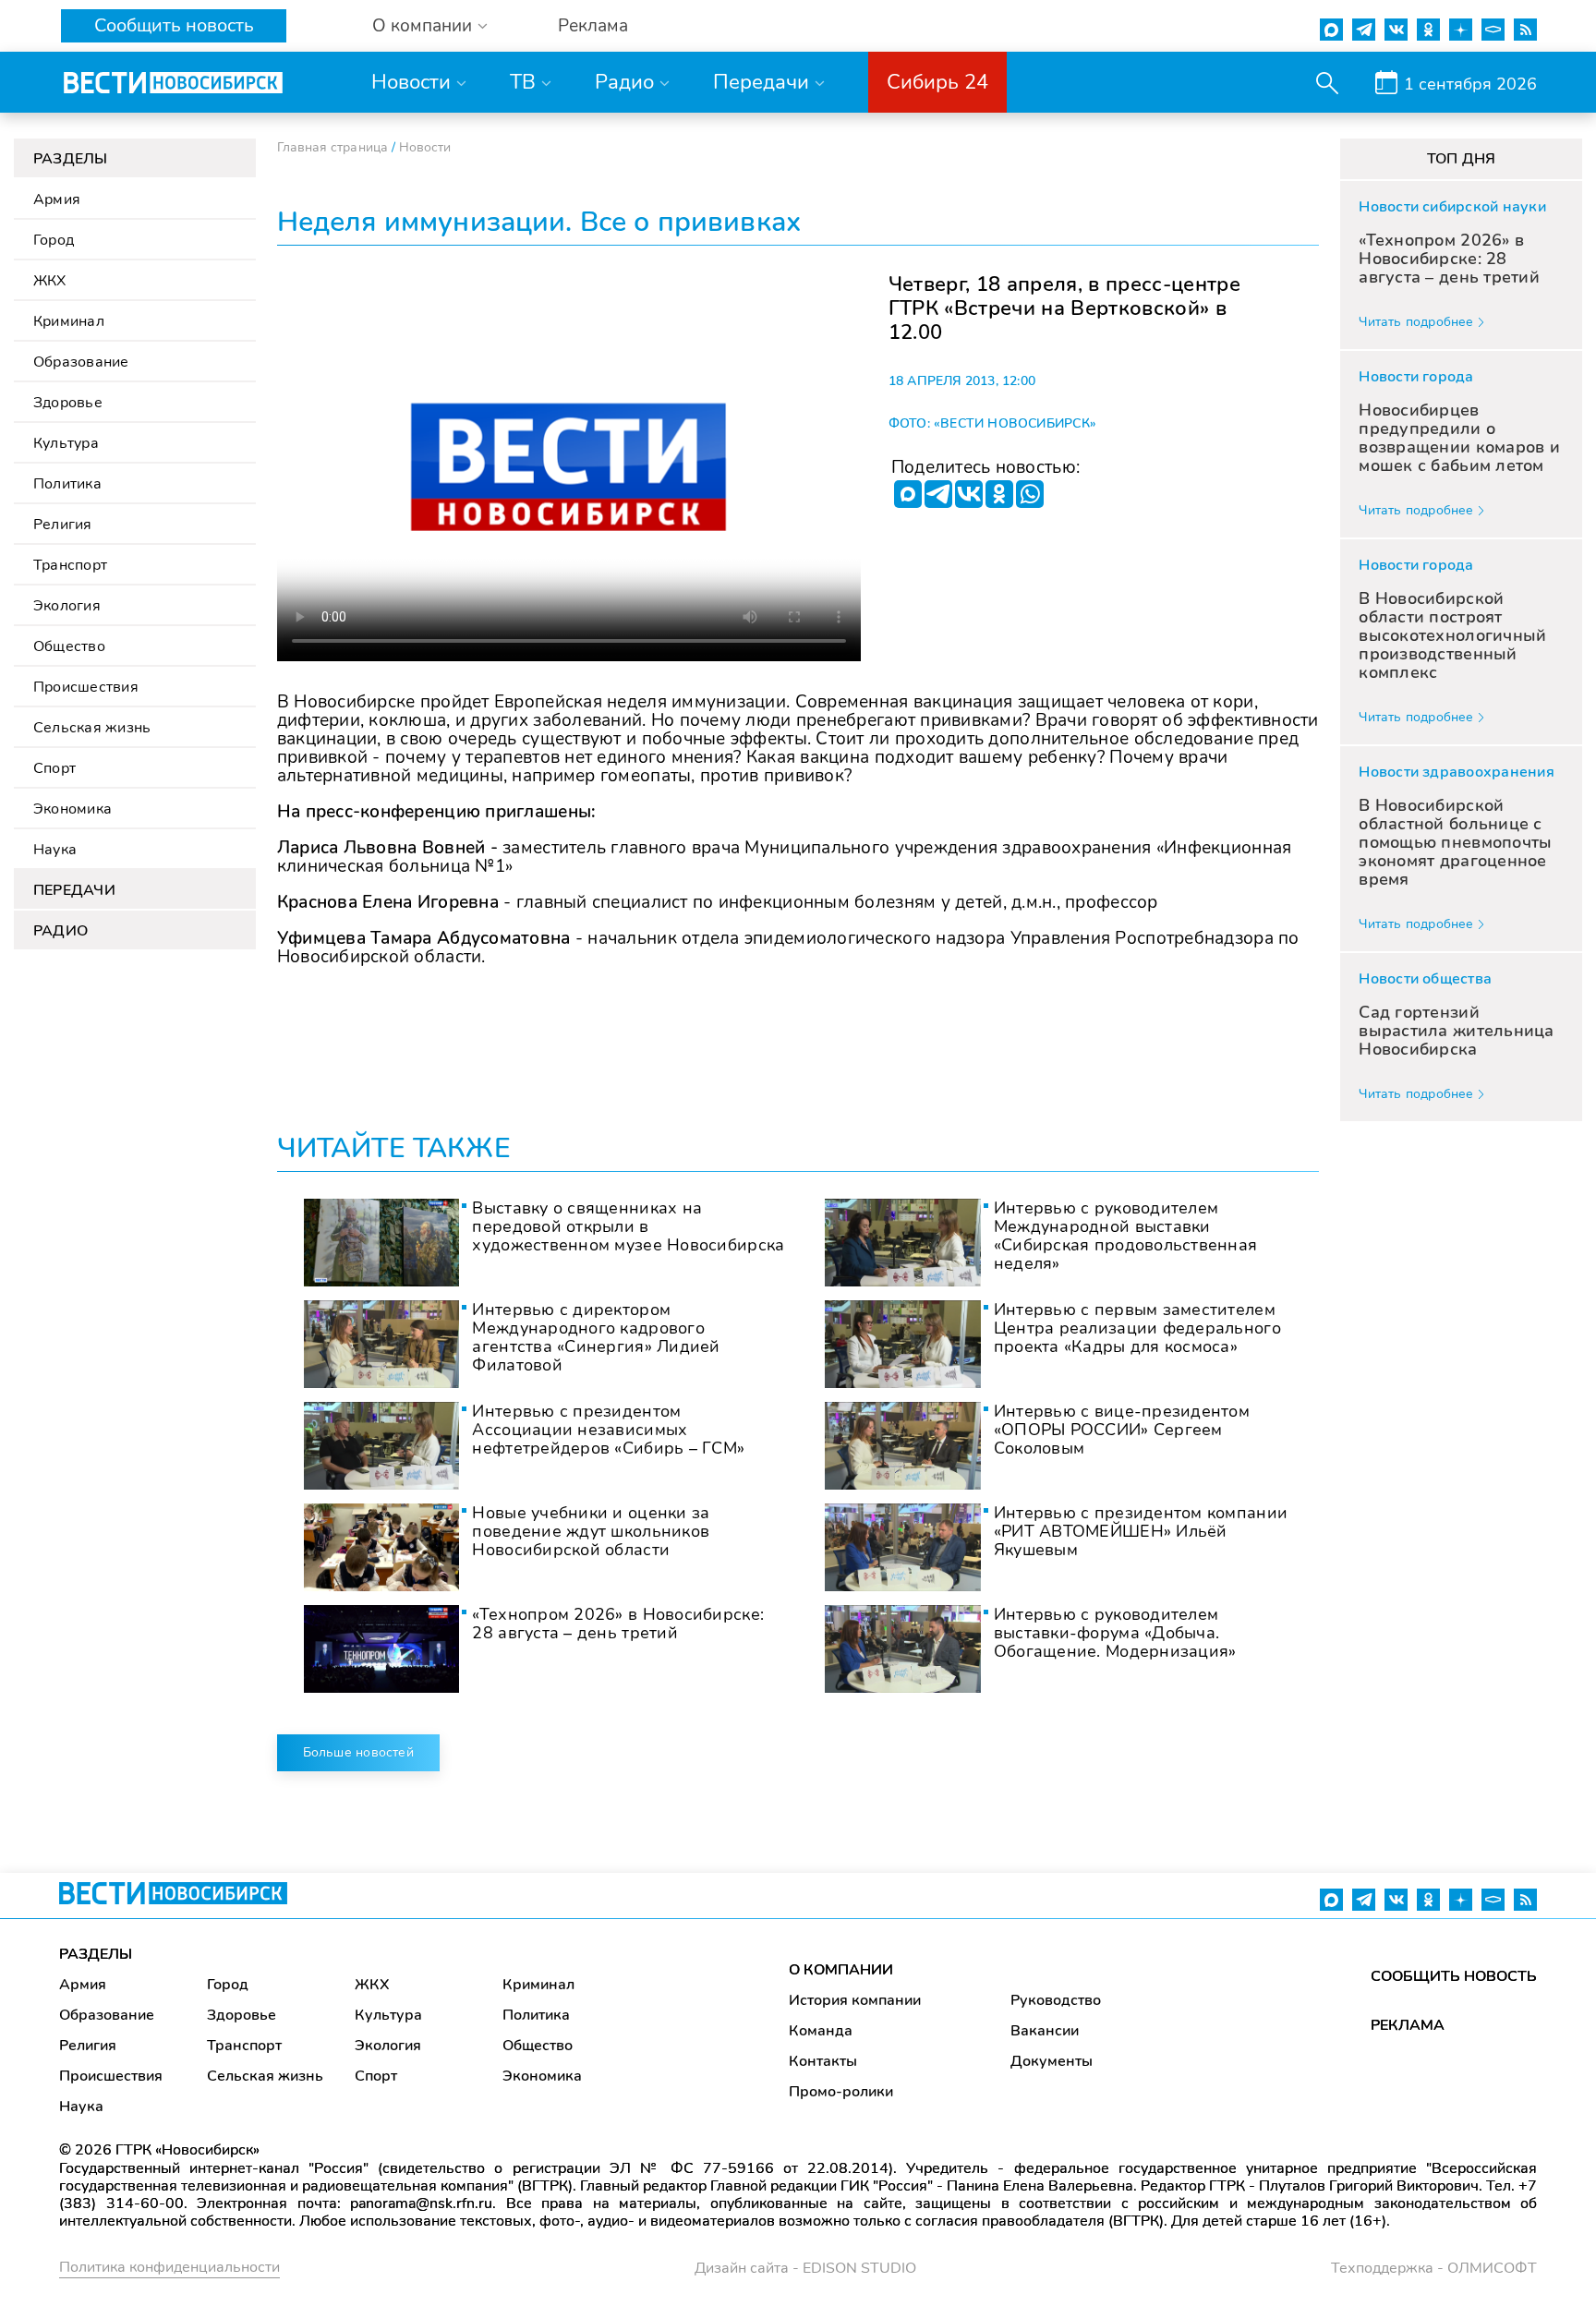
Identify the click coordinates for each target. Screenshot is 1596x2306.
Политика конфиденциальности (169, 2267)
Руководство (1056, 2000)
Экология (67, 606)
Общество (69, 646)
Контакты (823, 2061)
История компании (855, 2000)
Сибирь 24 (937, 82)
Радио (624, 82)
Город (54, 240)
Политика (67, 484)
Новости (411, 82)
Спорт (54, 768)
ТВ (523, 82)
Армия (57, 199)
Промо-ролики (841, 2092)
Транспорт (70, 565)
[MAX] (908, 494)
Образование (81, 362)
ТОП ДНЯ (1462, 159)
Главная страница (332, 147)
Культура (66, 443)
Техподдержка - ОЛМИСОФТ (1434, 2268)
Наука (55, 850)
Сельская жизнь (92, 728)
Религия (63, 525)
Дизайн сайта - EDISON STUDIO (805, 2268)
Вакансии (1045, 2031)
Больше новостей (358, 1752)
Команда (821, 2031)
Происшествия (86, 687)
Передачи (761, 82)
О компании (422, 26)
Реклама (593, 26)
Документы (1052, 2061)
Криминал (69, 321)
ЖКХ (50, 281)
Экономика (73, 809)
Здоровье (68, 403)
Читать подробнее (1416, 322)
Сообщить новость (174, 25)
